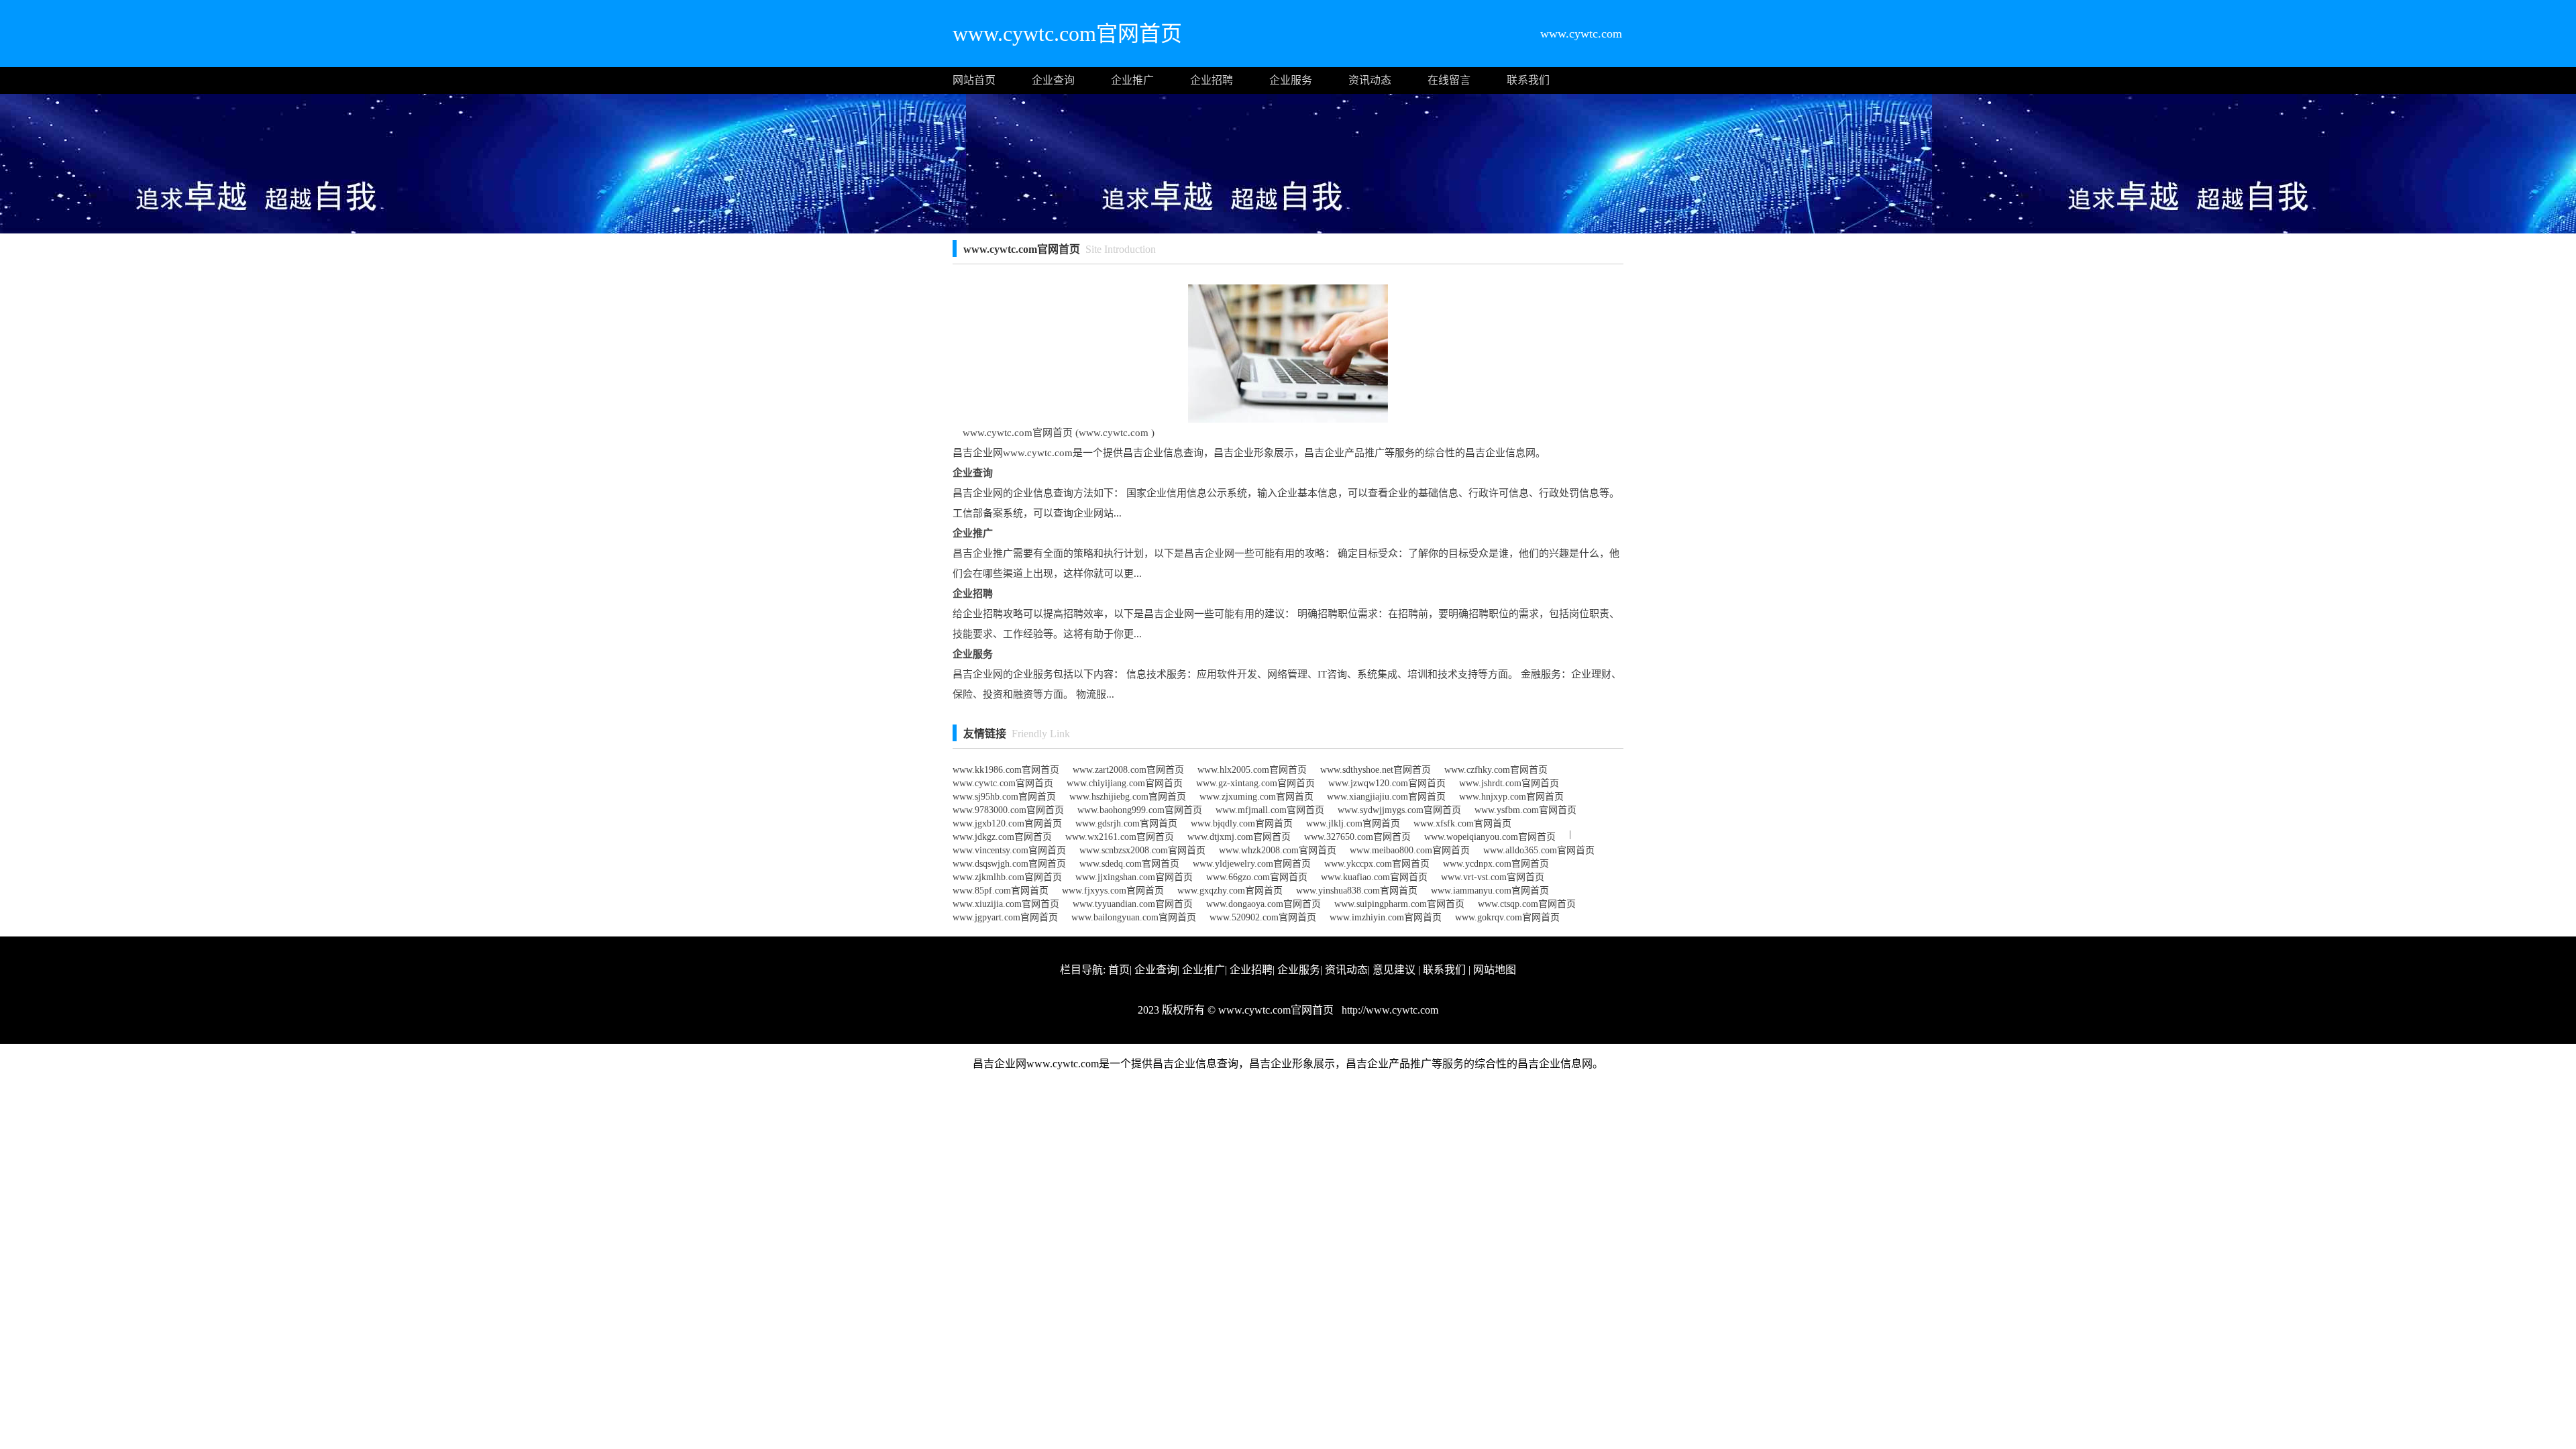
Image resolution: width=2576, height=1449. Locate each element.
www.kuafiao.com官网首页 (1374, 877)
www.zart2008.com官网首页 (1128, 770)
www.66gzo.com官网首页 (1257, 877)
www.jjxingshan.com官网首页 (1134, 877)
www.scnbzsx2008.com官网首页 (1142, 850)
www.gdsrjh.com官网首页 (1126, 823)
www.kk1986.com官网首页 (1006, 770)
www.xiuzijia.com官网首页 (1006, 904)
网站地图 (1495, 970)
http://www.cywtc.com (1389, 1010)
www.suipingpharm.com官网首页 (1399, 904)
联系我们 (1528, 80)
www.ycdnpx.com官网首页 (1496, 864)
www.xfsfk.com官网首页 (1462, 823)
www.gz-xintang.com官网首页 (1255, 783)
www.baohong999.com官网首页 (1140, 810)
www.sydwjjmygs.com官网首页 (1399, 810)
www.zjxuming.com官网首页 (1256, 797)
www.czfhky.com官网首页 (1496, 770)
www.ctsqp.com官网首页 (1527, 904)
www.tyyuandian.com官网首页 (1133, 904)
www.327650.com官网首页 (1357, 837)
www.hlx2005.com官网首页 (1252, 770)
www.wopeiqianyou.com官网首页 (1490, 837)
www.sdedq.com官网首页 (1129, 864)
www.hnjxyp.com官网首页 (1511, 797)
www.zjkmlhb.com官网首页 (1007, 877)
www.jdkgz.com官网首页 (1002, 837)
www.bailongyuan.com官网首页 (1134, 917)
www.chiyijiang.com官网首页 (1125, 783)
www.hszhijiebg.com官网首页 (1128, 797)
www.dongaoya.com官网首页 (1264, 904)
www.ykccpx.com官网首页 (1377, 864)
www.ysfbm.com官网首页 (1525, 810)
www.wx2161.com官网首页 (1120, 837)
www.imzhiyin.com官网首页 (1386, 917)
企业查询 (1053, 80)
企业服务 (1291, 80)
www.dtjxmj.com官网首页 (1239, 837)
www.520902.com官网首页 (1263, 917)
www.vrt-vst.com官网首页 (1493, 877)
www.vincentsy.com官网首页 (1009, 850)
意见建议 (1394, 970)
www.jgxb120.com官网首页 (1007, 823)
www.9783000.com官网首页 (1008, 810)
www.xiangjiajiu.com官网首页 (1386, 797)
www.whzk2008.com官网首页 (1278, 850)
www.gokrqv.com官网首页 (1507, 917)
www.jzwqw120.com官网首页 (1387, 783)
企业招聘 (1212, 80)
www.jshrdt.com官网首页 (1509, 783)
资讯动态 (1370, 80)
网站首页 (974, 80)
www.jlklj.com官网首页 (1353, 823)
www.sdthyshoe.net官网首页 (1376, 770)
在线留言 (1449, 80)
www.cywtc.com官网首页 (1003, 783)
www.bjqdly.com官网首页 (1242, 823)
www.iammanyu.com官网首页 (1490, 891)
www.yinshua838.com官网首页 (1357, 891)
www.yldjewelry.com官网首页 (1252, 864)
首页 (1119, 970)
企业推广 (1132, 80)
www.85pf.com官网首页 (1001, 891)
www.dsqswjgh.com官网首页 (1009, 864)
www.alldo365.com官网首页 (1539, 850)
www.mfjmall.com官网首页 (1270, 810)
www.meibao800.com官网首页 (1410, 850)
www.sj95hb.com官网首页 (1004, 797)
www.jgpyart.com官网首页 (1005, 917)
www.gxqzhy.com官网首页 (1230, 891)
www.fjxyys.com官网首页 (1113, 891)
